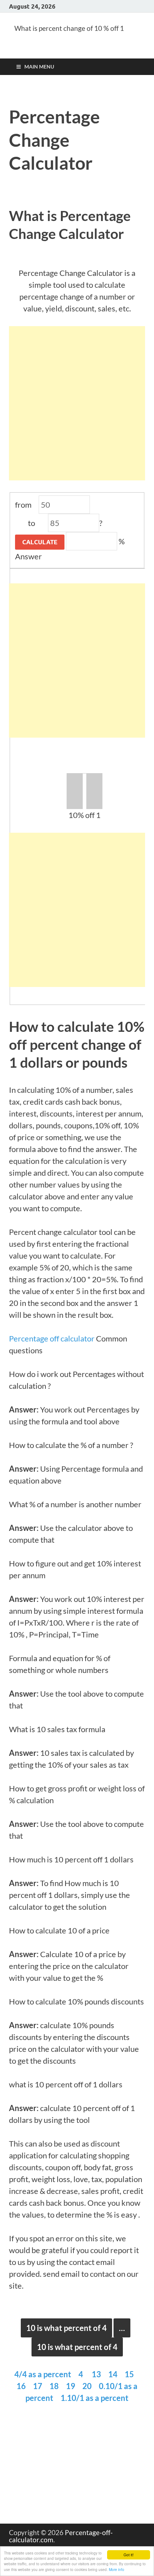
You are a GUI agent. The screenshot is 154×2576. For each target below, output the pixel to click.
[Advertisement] (77, 403)
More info (117, 2569)
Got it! (129, 2555)
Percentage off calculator (52, 1338)
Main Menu (39, 67)
